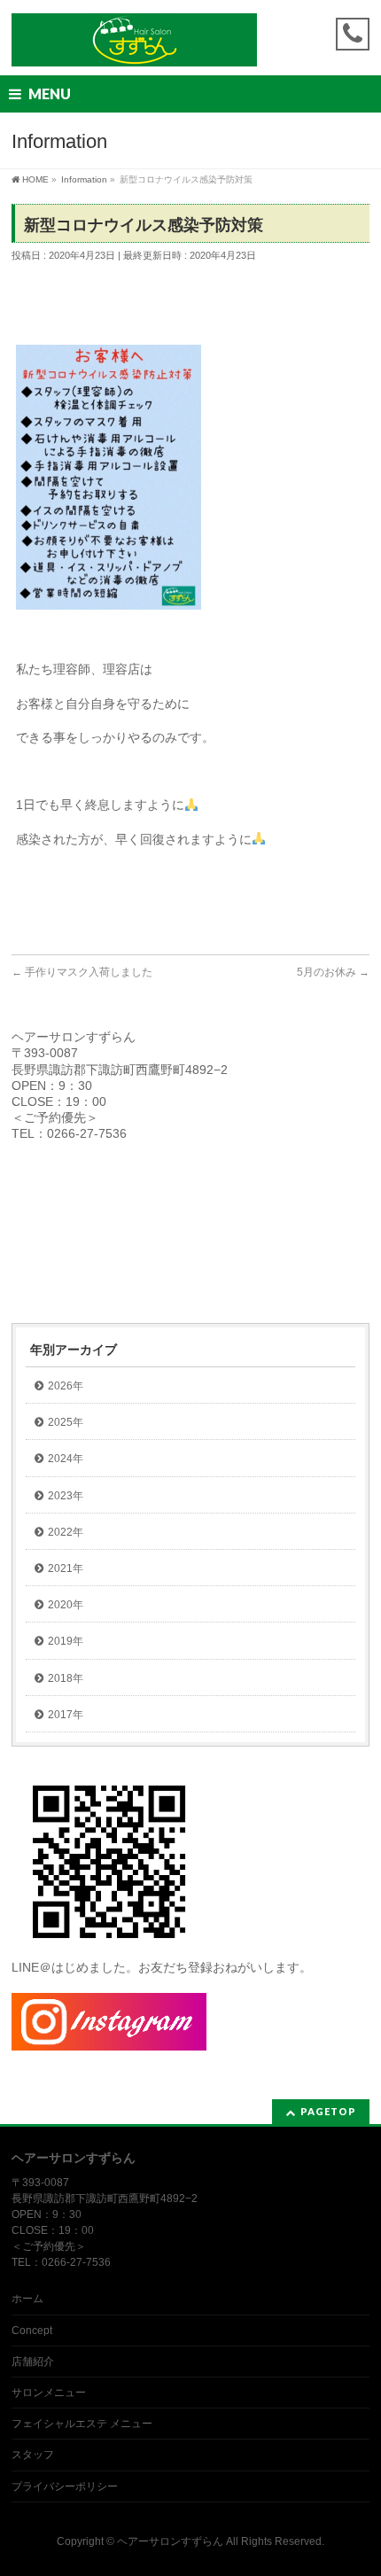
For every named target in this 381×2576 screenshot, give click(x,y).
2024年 (66, 1459)
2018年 (66, 1678)
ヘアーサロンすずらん (170, 2541)
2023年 (66, 1496)
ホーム (27, 2299)
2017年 (66, 1715)
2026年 (66, 1386)
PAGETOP (328, 2111)
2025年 (66, 1422)
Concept (32, 2331)
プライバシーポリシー (65, 2487)
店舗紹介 (33, 2362)
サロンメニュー (49, 2393)
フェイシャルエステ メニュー (82, 2424)
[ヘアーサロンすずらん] (134, 47)
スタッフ (33, 2455)
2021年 (66, 1568)
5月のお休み (333, 972)
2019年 (66, 1641)
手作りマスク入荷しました (82, 972)
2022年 (66, 1532)
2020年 (66, 1605)
